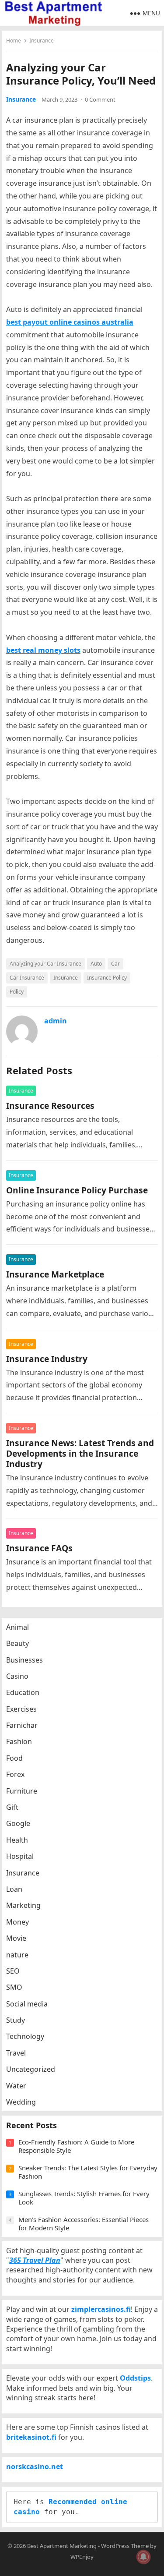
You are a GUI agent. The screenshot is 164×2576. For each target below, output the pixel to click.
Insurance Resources (50, 1106)
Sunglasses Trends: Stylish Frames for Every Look (84, 2198)
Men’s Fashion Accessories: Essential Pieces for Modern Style (84, 2224)
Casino (17, 1676)
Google (18, 1823)
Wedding (21, 2102)
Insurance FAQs (39, 1548)
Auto (96, 964)
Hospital (20, 1856)
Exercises (21, 1709)
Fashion (19, 1741)
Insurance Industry (47, 1359)
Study (16, 2020)
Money (17, 1922)
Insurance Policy (107, 978)
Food (14, 1758)
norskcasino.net (35, 2466)
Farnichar (22, 1725)
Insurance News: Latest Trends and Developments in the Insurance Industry (80, 1453)
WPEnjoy (82, 2557)
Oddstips (135, 2378)
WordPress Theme (125, 2546)
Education (23, 1692)
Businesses (24, 1660)
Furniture (22, 1791)
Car (115, 964)
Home (14, 41)
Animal (17, 1627)
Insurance (42, 41)
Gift (12, 1807)
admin (56, 1021)
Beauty (17, 1643)
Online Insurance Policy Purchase (77, 1190)
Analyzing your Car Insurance (45, 964)
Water (16, 2086)
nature (17, 1955)
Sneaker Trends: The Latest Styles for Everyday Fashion (88, 2172)
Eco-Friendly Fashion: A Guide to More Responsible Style (76, 2146)
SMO (14, 1987)
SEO (13, 1971)
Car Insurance (27, 978)
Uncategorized (31, 2069)
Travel (16, 2053)
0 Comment (100, 99)
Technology (25, 2036)
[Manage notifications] (143, 2557)
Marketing (23, 1905)
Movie (16, 1938)
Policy (17, 992)
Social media (27, 2004)
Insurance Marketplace (55, 1274)
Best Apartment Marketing (62, 2546)
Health (17, 1840)
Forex (15, 1774)
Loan (14, 1889)
